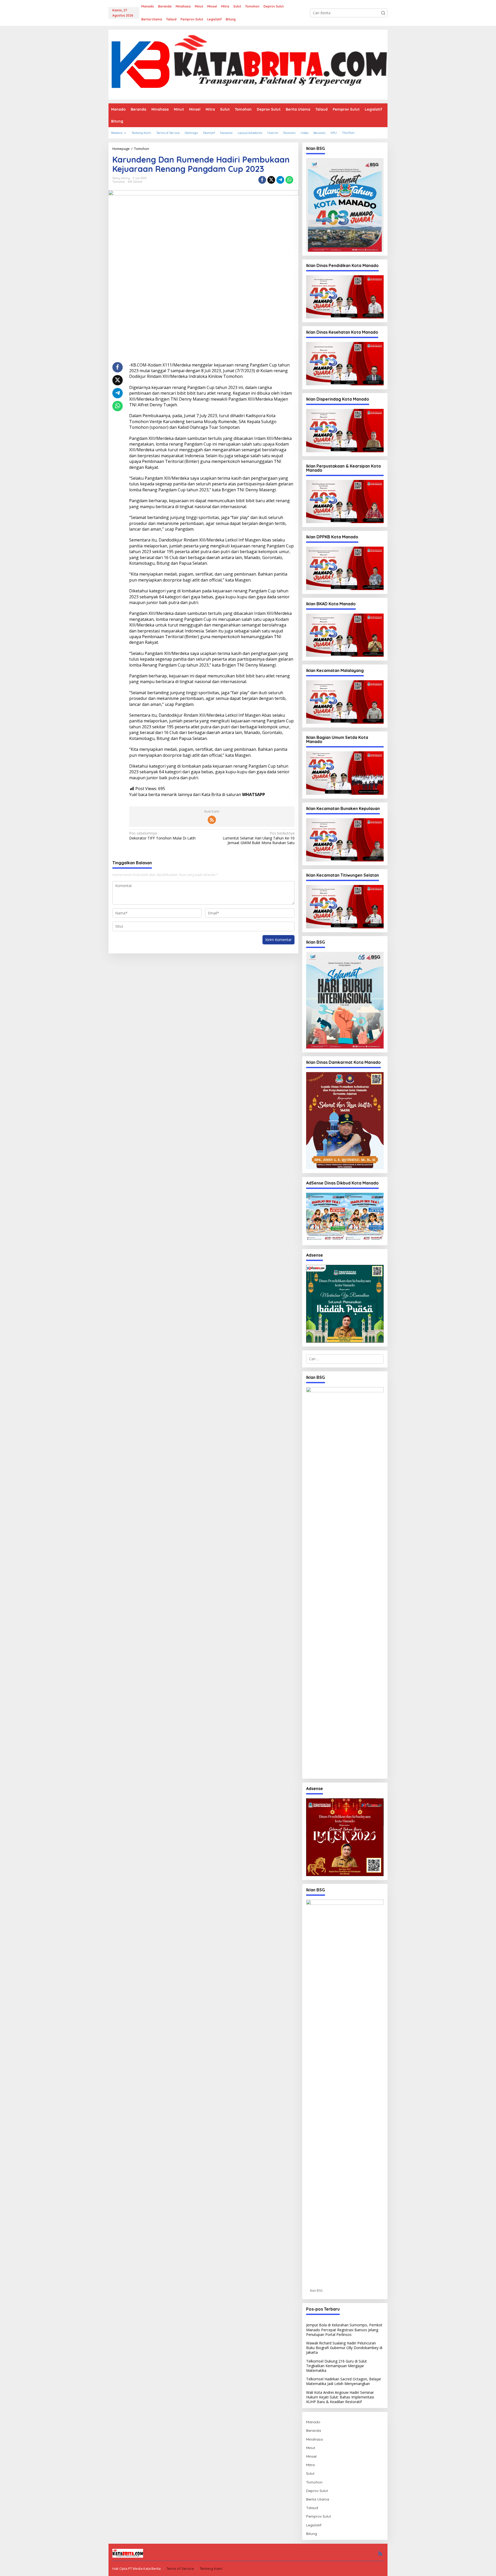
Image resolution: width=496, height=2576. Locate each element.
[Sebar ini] (262, 180)
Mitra (310, 2465)
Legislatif (314, 2525)
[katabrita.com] (248, 64)
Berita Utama (318, 2499)
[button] (383, 13)
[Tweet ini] (271, 180)
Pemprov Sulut (319, 2516)
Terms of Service (180, 2569)
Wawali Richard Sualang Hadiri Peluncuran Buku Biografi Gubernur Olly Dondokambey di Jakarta (344, 2348)
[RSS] (212, 820)
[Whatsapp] (289, 180)
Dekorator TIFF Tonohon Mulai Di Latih (162, 836)
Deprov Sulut (317, 2491)
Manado (313, 2422)
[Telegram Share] (280, 180)
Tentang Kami (211, 2569)
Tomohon (119, 182)
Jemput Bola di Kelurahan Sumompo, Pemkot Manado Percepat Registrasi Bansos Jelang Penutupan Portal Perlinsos (344, 2330)
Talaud (312, 2508)
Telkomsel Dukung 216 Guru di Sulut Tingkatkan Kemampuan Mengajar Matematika (336, 2366)
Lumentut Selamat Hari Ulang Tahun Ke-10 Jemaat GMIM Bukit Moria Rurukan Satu (258, 838)
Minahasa (314, 2439)
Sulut (310, 2473)
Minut (311, 2448)
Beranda (313, 2430)
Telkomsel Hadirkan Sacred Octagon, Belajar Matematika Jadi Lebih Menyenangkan (344, 2381)
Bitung (312, 2534)
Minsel (311, 2456)
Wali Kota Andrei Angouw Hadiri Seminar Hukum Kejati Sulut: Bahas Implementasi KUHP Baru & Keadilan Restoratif (340, 2397)
